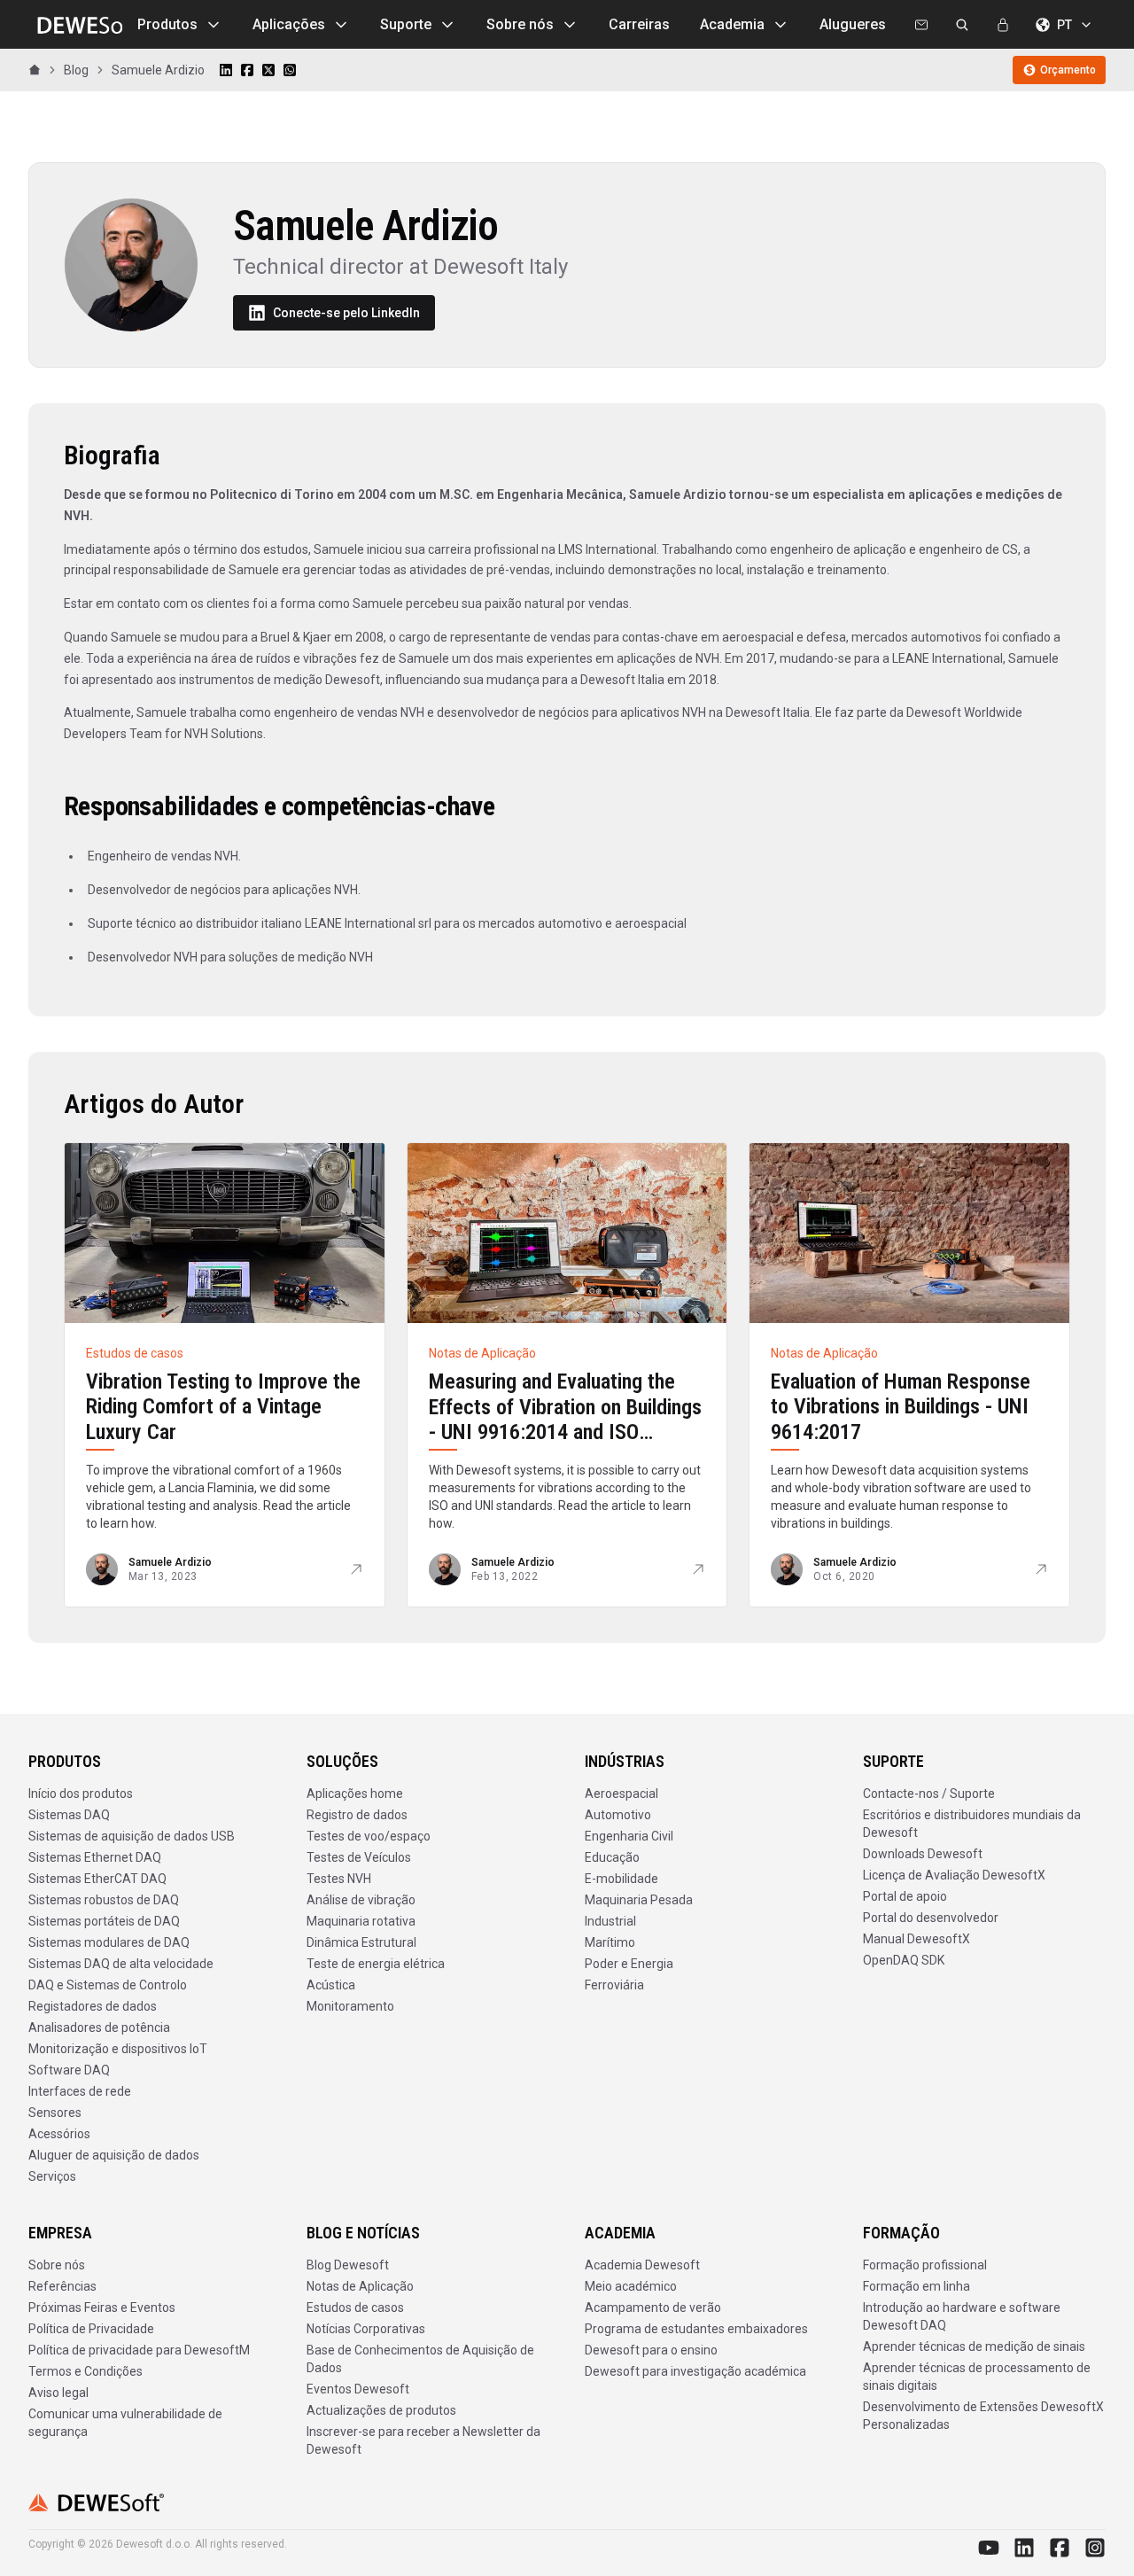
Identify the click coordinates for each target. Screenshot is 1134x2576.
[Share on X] (268, 70)
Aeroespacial (621, 1794)
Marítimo (610, 1942)
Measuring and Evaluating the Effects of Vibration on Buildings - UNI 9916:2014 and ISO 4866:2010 (565, 1420)
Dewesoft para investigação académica (695, 2371)
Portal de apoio (905, 1896)
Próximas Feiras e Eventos (102, 2308)
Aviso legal (58, 2393)
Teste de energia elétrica (376, 1964)
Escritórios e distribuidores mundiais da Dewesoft (972, 1824)
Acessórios (59, 2134)
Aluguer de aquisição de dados (114, 2155)
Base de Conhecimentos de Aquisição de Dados (420, 2359)
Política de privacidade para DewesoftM (139, 2350)
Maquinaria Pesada (639, 1900)
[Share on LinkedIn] (226, 70)
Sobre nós (520, 24)
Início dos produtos (81, 1794)
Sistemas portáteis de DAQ (104, 1921)
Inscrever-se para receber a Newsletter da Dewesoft (423, 2440)
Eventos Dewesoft (358, 2389)
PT (1064, 25)
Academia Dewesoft (642, 2265)
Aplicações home (355, 1794)
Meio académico (631, 2286)
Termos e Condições (85, 2371)
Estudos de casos (355, 2308)
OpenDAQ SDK (904, 1960)
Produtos (167, 24)
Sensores (55, 2113)
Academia (732, 24)
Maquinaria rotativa (361, 1921)
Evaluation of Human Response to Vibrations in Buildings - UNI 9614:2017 (901, 1407)
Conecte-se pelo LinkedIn (346, 313)
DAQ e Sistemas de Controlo (108, 1985)
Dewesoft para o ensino (651, 2350)
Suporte (406, 24)
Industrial (610, 1921)
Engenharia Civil (629, 1836)
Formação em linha (917, 2286)
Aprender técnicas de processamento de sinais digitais (977, 2377)
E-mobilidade (621, 1879)
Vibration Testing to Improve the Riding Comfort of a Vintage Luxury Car (223, 1407)
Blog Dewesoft (348, 2265)
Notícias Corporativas (366, 2329)
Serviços (52, 2176)
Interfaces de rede (80, 2091)
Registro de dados (357, 1815)
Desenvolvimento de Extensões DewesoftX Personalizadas (983, 2416)
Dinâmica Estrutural (361, 1942)
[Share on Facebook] (247, 70)
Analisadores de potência (99, 2027)
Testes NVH (339, 1879)
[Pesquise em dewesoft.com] (962, 25)
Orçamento (1068, 70)
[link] (158, 70)
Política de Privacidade (91, 2329)
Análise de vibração (361, 1900)
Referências (62, 2286)
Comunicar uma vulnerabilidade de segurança (125, 2423)
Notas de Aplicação (360, 2286)
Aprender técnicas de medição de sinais (974, 2346)
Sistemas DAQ (69, 1815)
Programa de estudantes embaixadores (696, 2329)
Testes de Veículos (359, 1857)
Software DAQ (69, 2070)
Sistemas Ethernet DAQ (95, 1857)
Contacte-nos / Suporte (929, 1794)
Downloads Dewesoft (923, 1854)
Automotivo (618, 1815)
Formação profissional (925, 2265)
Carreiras (639, 24)
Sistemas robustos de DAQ (104, 1900)
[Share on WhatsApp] (290, 70)
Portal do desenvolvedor (931, 1918)
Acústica (331, 1985)
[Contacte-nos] (921, 25)
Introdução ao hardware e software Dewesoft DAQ (962, 2316)
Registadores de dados (93, 2006)
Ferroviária (614, 1985)
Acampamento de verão (653, 2308)
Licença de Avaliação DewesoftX (954, 1875)
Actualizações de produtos (381, 2410)
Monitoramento (350, 2006)
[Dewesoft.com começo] (75, 25)
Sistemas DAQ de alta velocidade (121, 1964)
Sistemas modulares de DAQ (109, 1942)
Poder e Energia (629, 1964)
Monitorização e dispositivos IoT (118, 2049)
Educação (612, 1857)
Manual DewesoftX (917, 1939)
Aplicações (289, 24)
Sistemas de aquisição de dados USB (132, 1836)
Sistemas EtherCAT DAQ (97, 1879)
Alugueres (853, 24)
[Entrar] (1003, 25)
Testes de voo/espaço (369, 1836)
